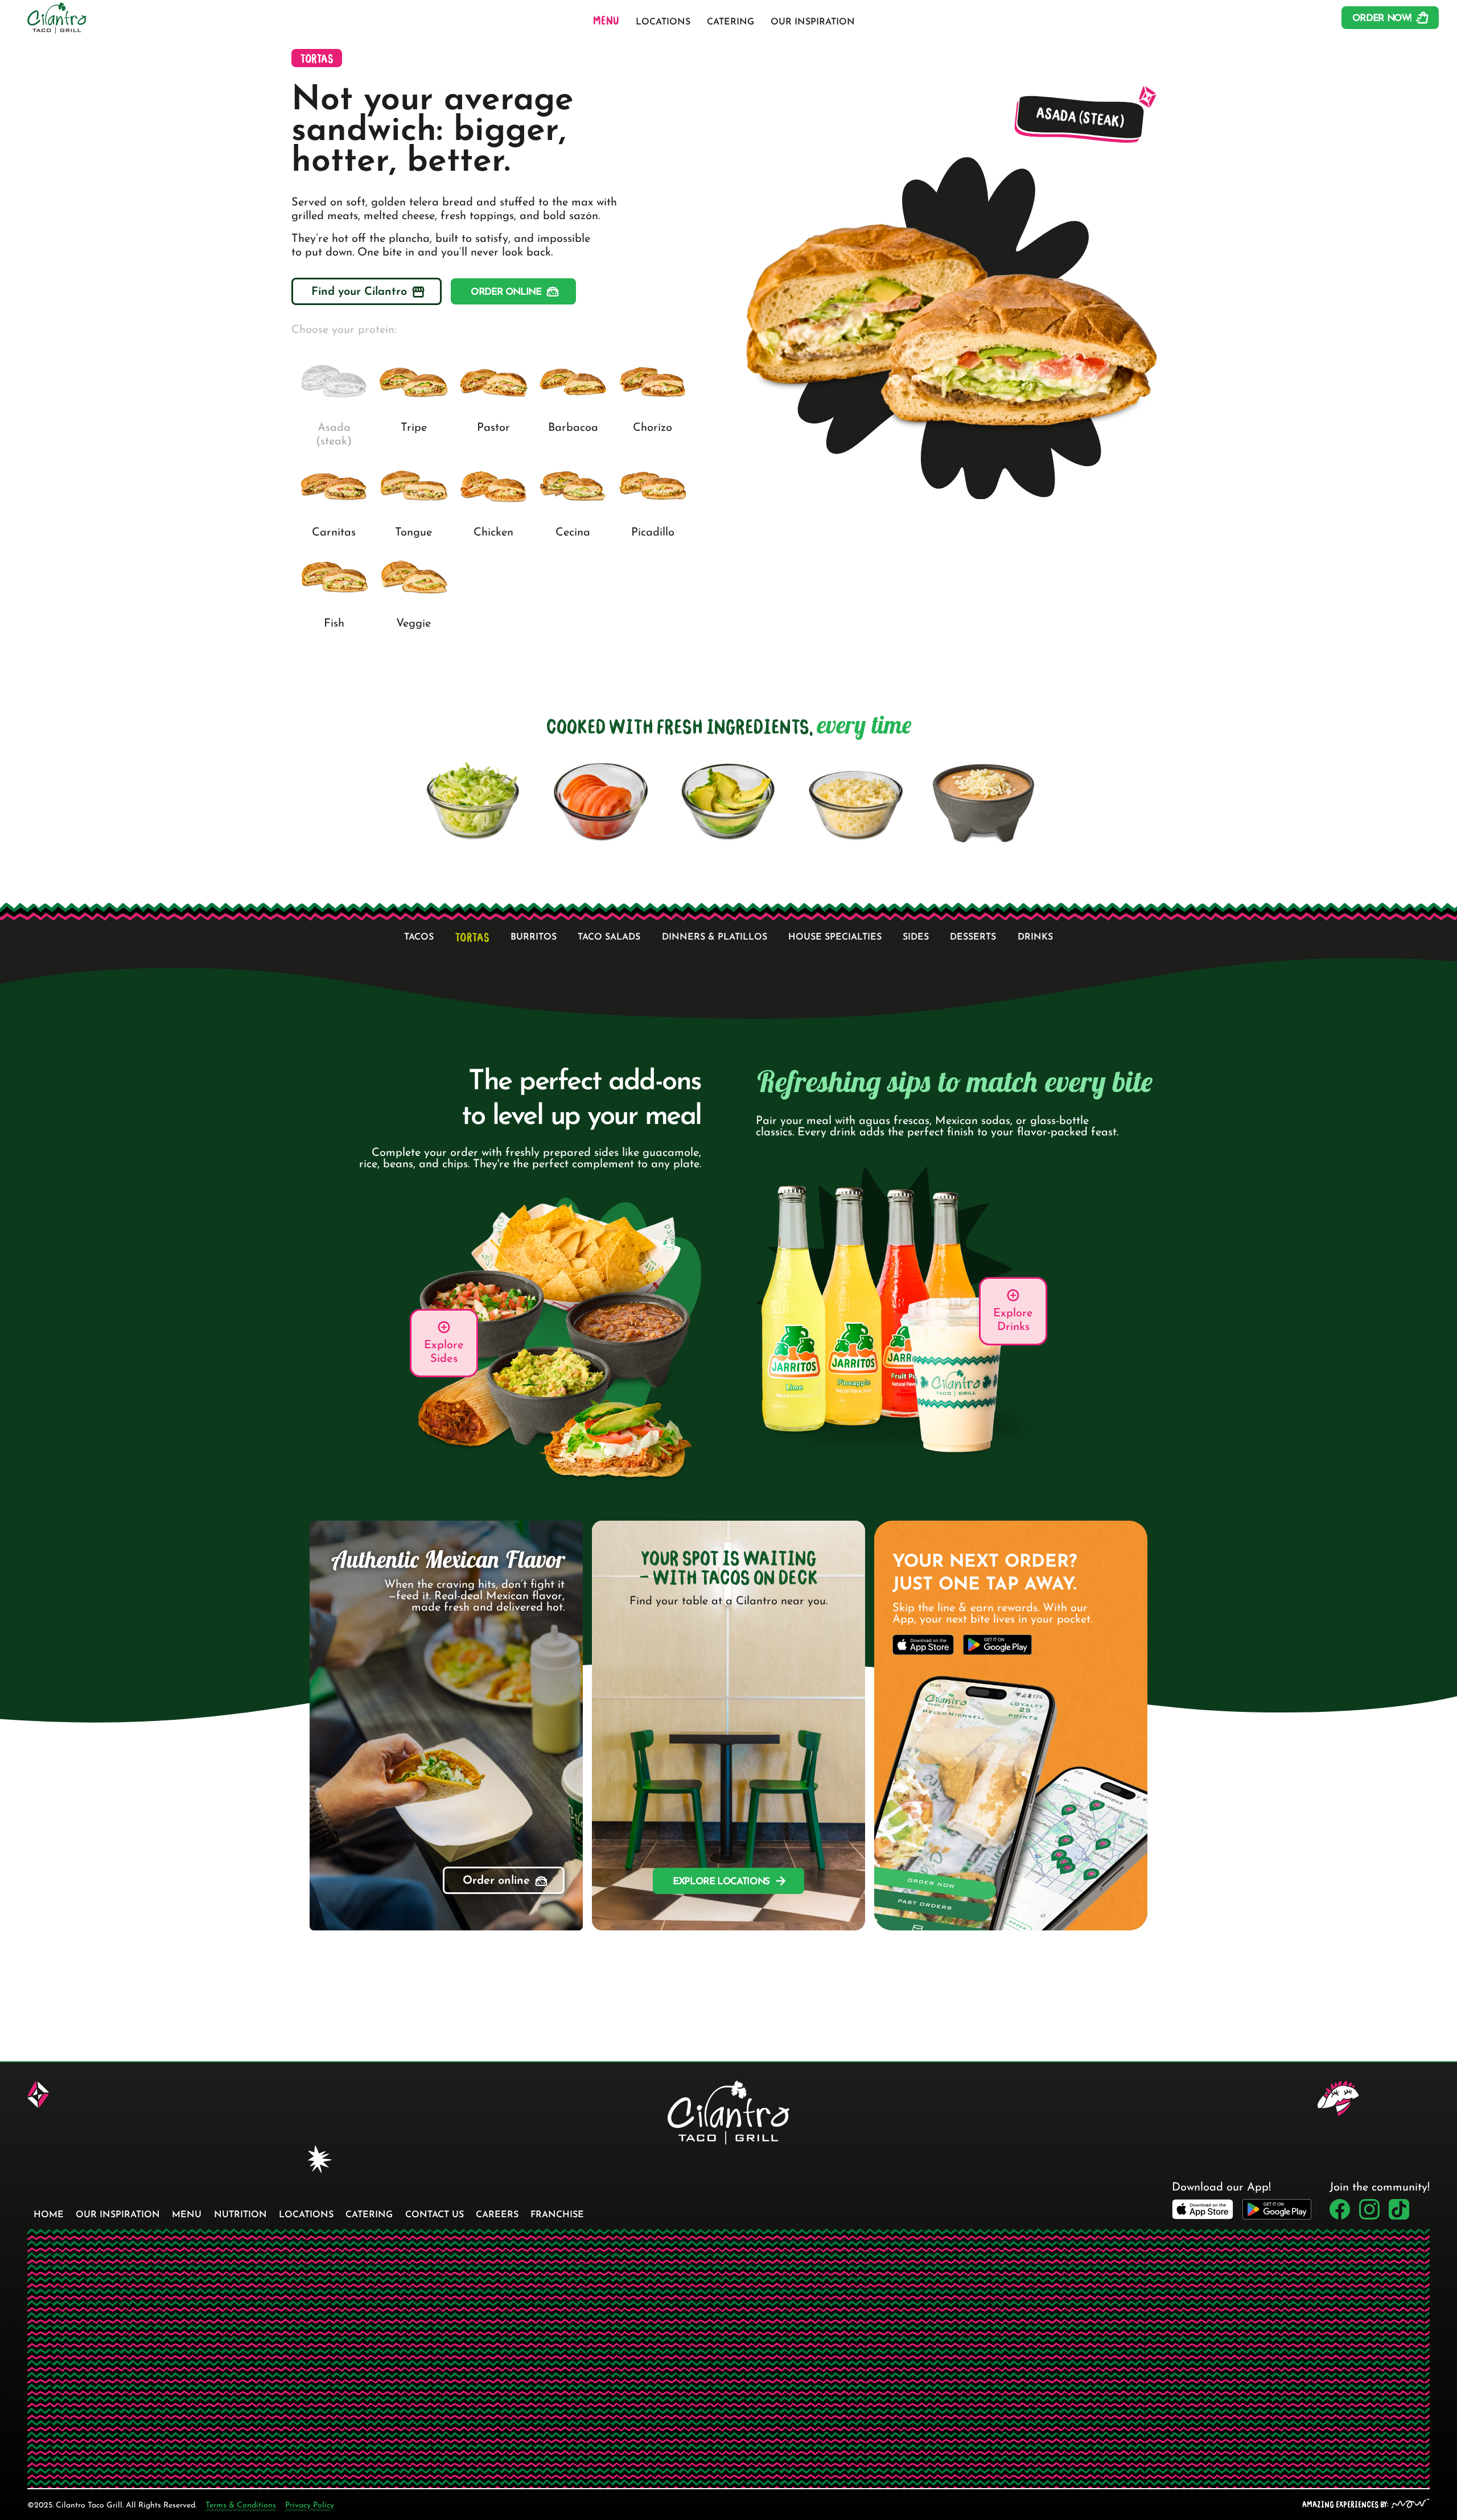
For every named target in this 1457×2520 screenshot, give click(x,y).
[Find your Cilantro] (367, 291)
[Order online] (513, 291)
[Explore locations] (728, 1881)
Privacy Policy (310, 2505)
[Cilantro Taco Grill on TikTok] (1399, 2209)
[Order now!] (1390, 18)
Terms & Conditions (241, 2505)
